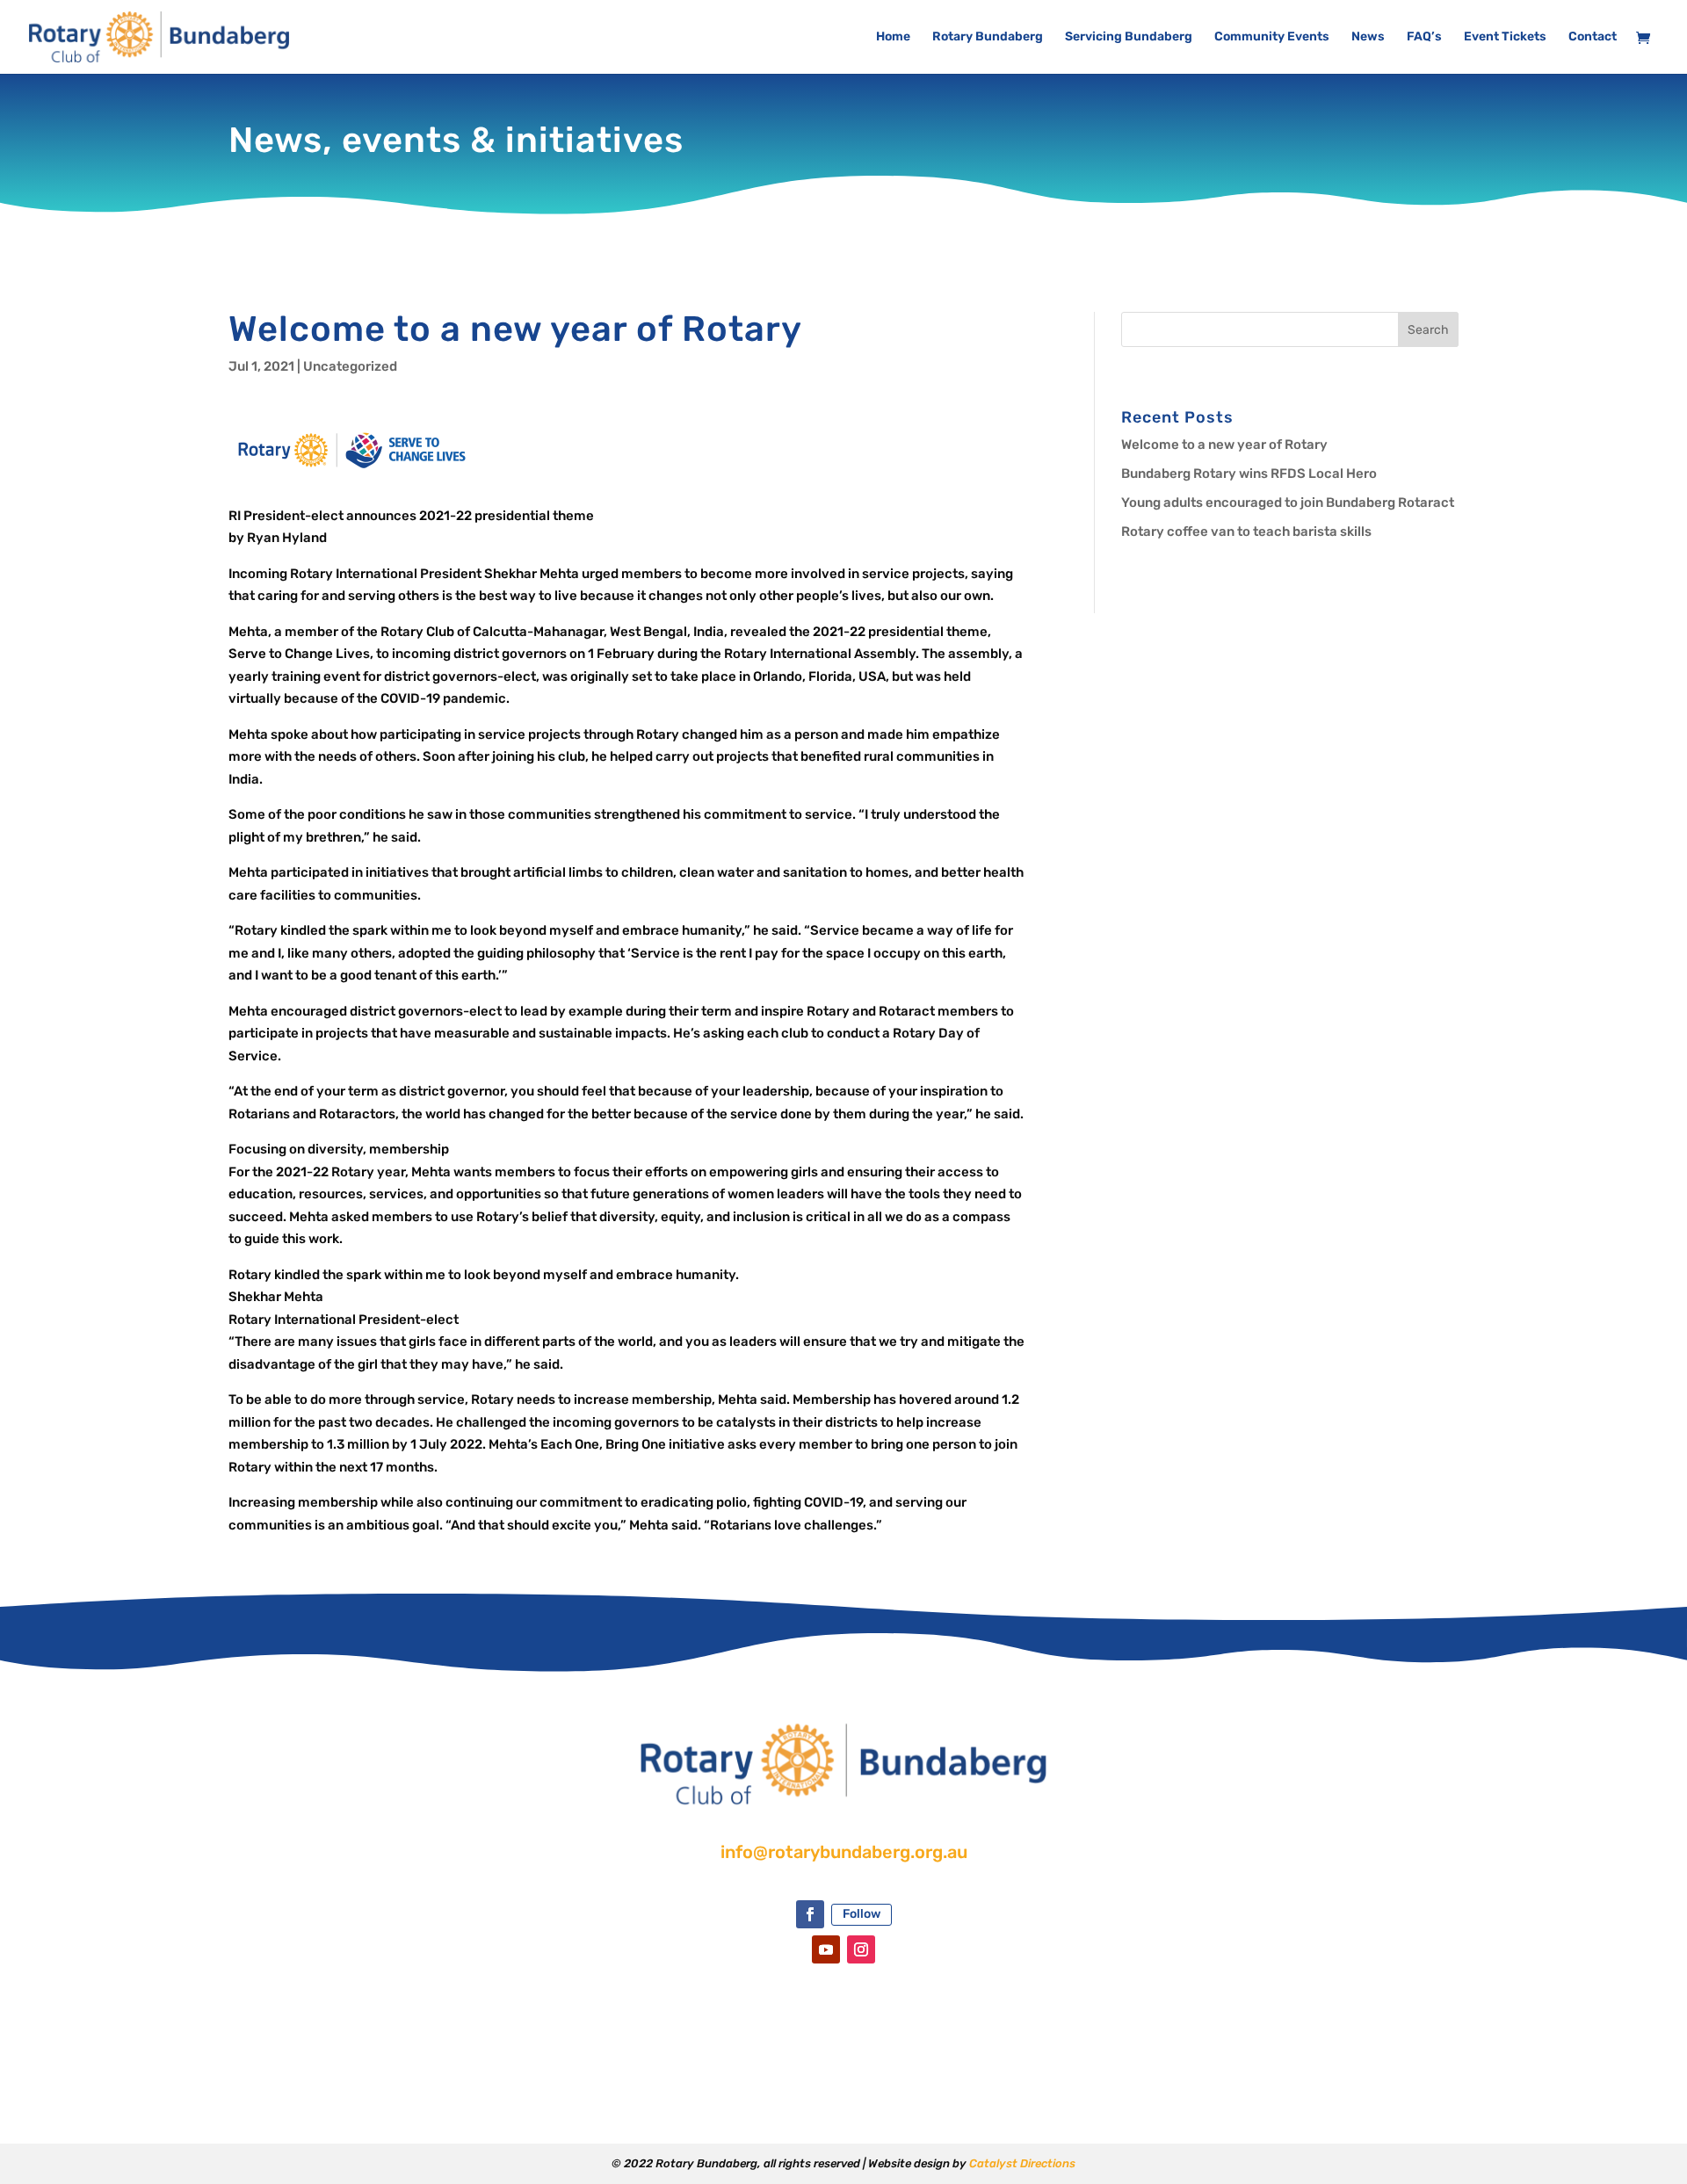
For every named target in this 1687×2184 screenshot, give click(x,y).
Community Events (1272, 37)
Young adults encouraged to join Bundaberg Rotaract (1288, 503)
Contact (1593, 37)
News (1368, 37)
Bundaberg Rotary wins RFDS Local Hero (1249, 474)
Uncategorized (350, 366)
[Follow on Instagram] (861, 1949)
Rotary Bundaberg (988, 37)
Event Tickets (1505, 37)
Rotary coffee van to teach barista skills (1246, 532)
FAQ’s (1424, 37)
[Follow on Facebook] (810, 1914)
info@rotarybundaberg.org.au (844, 1852)
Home (893, 37)
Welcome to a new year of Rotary (1224, 445)
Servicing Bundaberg (1129, 37)
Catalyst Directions (1022, 2163)
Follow (862, 1914)
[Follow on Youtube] (826, 1949)
